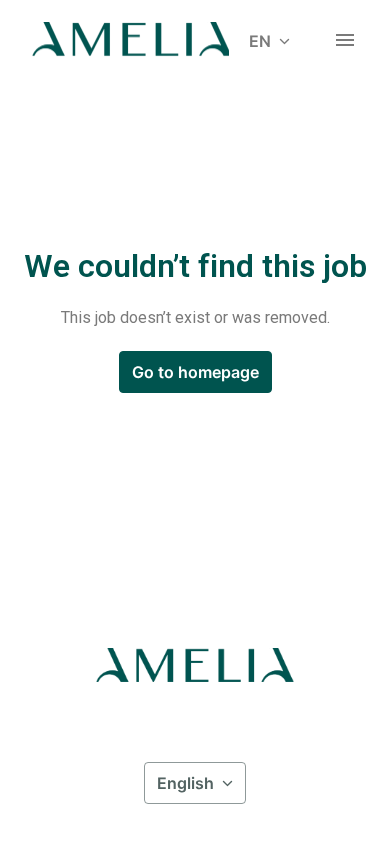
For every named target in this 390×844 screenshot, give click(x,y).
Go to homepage (195, 372)
